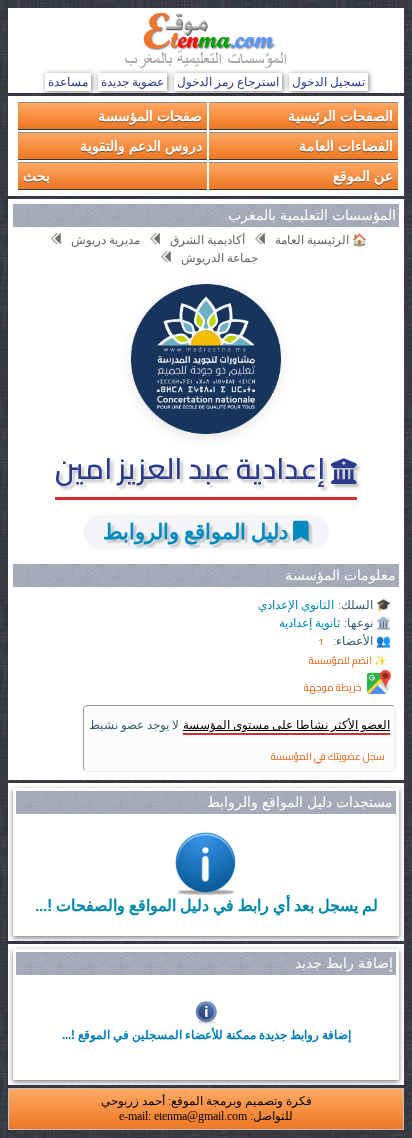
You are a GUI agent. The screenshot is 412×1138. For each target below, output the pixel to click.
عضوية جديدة (132, 82)
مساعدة (68, 82)
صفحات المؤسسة (150, 115)
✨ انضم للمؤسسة (347, 660)
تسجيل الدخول (328, 82)
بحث (36, 175)
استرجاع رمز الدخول (228, 82)
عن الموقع (363, 175)
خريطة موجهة (333, 687)
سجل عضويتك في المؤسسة (328, 756)
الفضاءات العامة (346, 145)
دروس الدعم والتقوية (141, 145)
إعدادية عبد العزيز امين (193, 468)
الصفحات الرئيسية (340, 115)
